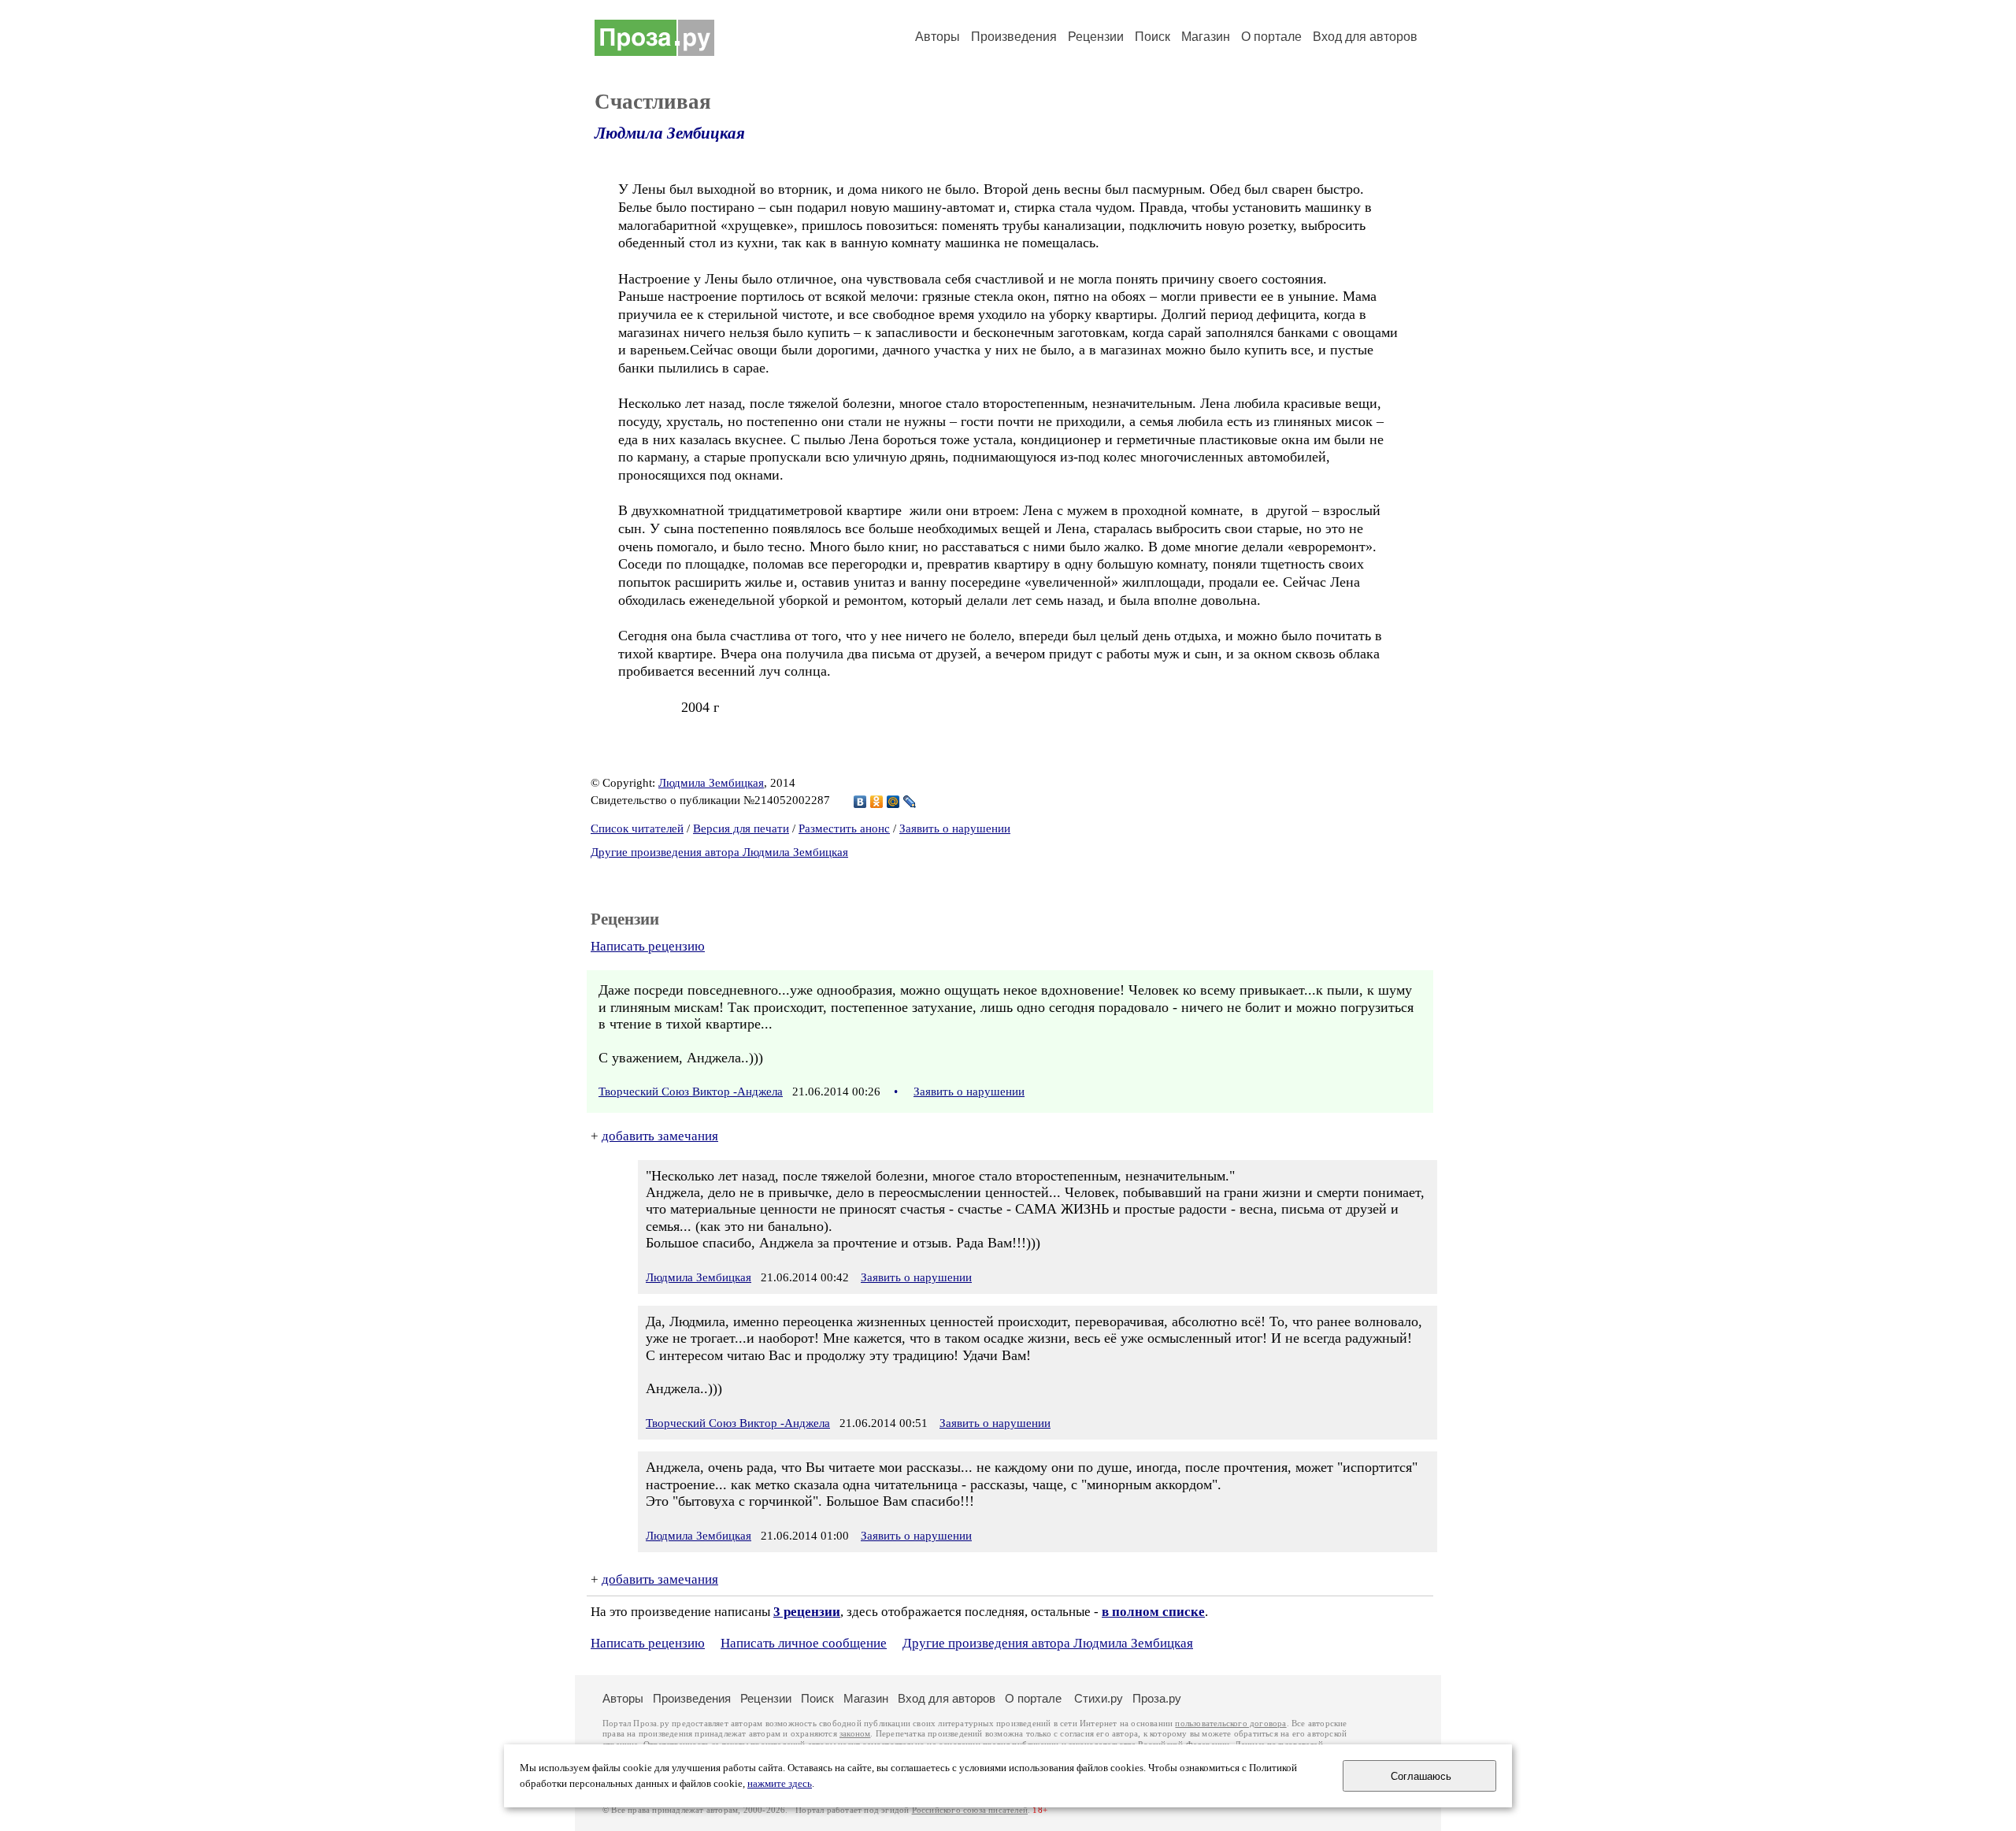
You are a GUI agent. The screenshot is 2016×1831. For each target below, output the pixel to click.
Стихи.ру (1099, 1698)
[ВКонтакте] (860, 802)
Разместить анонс (844, 828)
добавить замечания (660, 1136)
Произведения (1014, 37)
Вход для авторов (1365, 37)
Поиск (1153, 37)
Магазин (1206, 37)
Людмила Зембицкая (670, 133)
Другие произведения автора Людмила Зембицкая (719, 852)
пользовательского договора (1230, 1724)
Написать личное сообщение (804, 1643)
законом (855, 1734)
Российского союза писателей (970, 1810)
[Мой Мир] (893, 802)
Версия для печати (741, 828)
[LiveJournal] (910, 802)
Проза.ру (1157, 1698)
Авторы (938, 37)
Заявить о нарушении (955, 828)
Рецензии (1096, 37)
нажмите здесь (780, 1784)
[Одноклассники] (877, 802)
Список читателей (637, 828)
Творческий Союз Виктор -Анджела (691, 1092)
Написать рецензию (648, 946)
